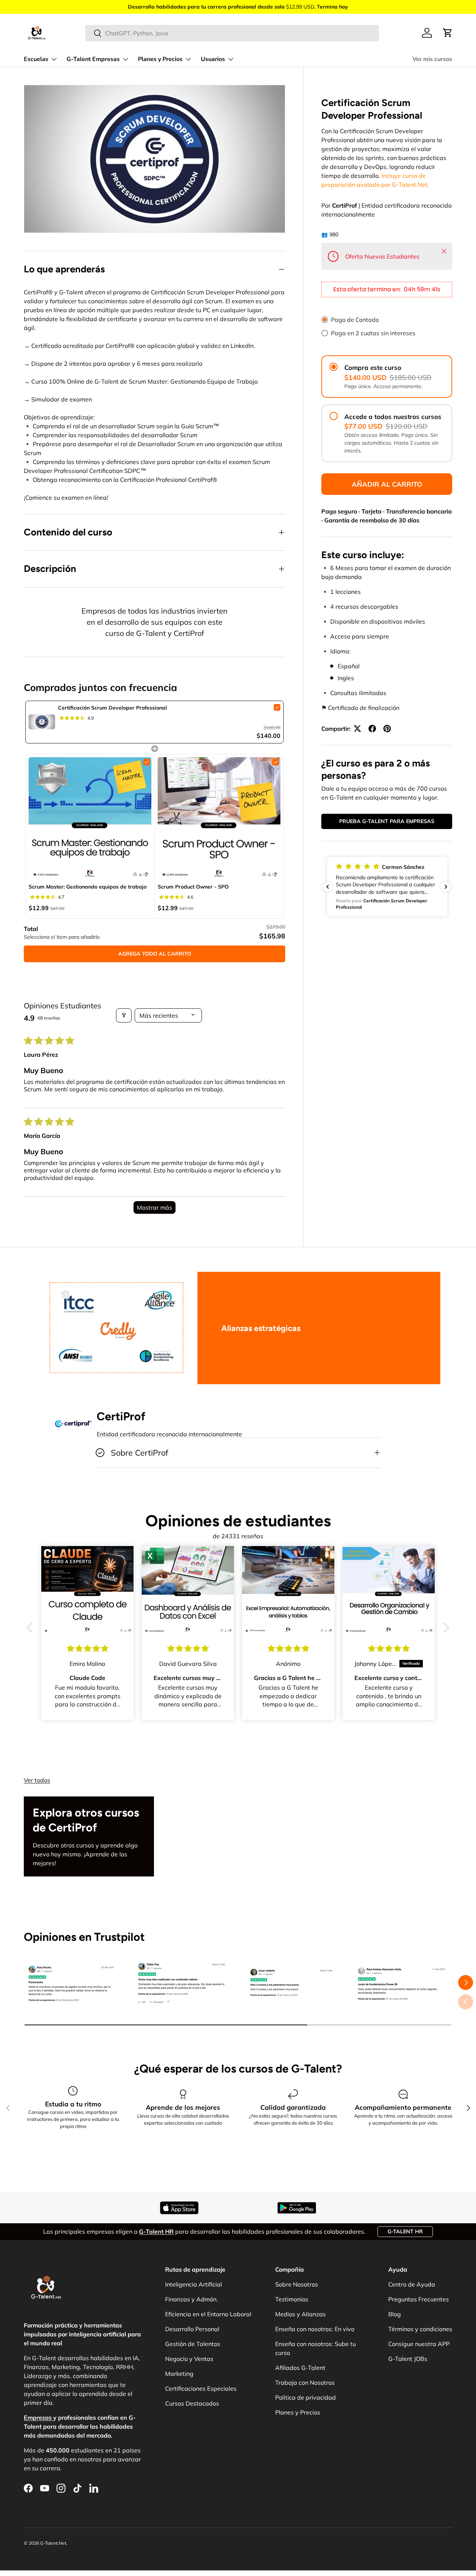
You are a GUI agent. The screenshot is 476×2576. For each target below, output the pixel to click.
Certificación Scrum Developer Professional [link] (112, 708)
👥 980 (330, 234)
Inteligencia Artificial (194, 2284)
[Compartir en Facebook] (372, 729)
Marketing (179, 2374)
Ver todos (37, 1780)
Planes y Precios (160, 59)
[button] (448, 33)
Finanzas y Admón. (192, 2299)
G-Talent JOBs (408, 2359)
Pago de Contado (355, 320)
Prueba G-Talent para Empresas (387, 821)
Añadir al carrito (387, 484)
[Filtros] (124, 1015)
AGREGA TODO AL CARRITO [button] (155, 954)
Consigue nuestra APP (419, 2344)
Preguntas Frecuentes (419, 2299)
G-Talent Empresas (93, 59)
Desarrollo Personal (192, 2329)
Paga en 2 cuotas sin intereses (373, 333)
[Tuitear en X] (357, 729)
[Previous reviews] (328, 887)
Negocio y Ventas (189, 2359)
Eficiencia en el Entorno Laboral (208, 2314)
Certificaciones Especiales (201, 2388)
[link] (42, 722)
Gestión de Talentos (193, 2344)
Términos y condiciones (420, 2329)
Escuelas (36, 59)
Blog (395, 2314)
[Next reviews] (446, 887)
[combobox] (232, 33)
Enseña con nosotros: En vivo (315, 2329)
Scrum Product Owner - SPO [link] (193, 887)
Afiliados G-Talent (300, 2368)
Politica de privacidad (305, 2397)
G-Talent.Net (53, 2543)
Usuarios (213, 59)
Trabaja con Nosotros (305, 2383)
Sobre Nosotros (297, 2284)
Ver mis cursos (432, 59)
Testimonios (292, 2299)
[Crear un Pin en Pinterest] (387, 729)
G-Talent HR (405, 2231)
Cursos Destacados (192, 2403)
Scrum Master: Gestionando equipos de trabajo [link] (88, 887)
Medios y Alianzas (300, 2314)
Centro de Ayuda (412, 2284)
